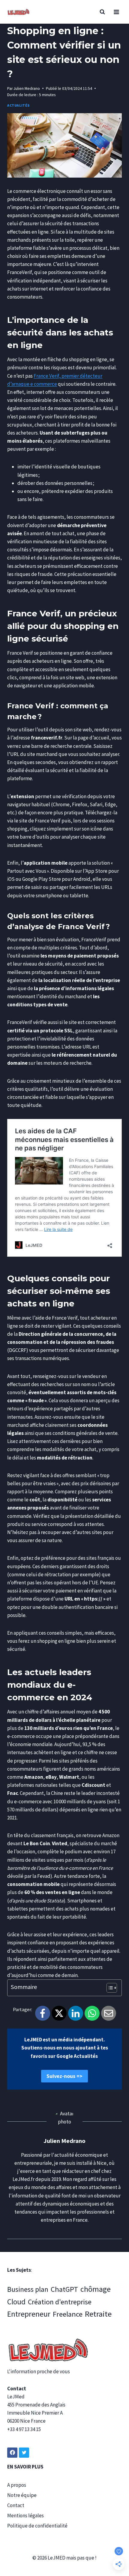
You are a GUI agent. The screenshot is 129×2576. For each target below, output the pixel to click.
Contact (16, 2505)
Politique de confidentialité (37, 2526)
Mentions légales (25, 2516)
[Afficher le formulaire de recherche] (102, 12)
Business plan (28, 2289)
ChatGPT (64, 2289)
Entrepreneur (29, 2314)
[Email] (109, 2013)
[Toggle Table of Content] (109, 1988)
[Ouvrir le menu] (116, 12)
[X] (59, 2013)
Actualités (18, 105)
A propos (17, 2485)
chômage (96, 2289)
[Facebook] (43, 2013)
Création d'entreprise (60, 2302)
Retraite (98, 2314)
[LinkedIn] (76, 2013)
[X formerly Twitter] (24, 2453)
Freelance (68, 2314)
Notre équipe (22, 2495)
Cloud (16, 2302)
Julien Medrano (27, 89)
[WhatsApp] (92, 2013)
